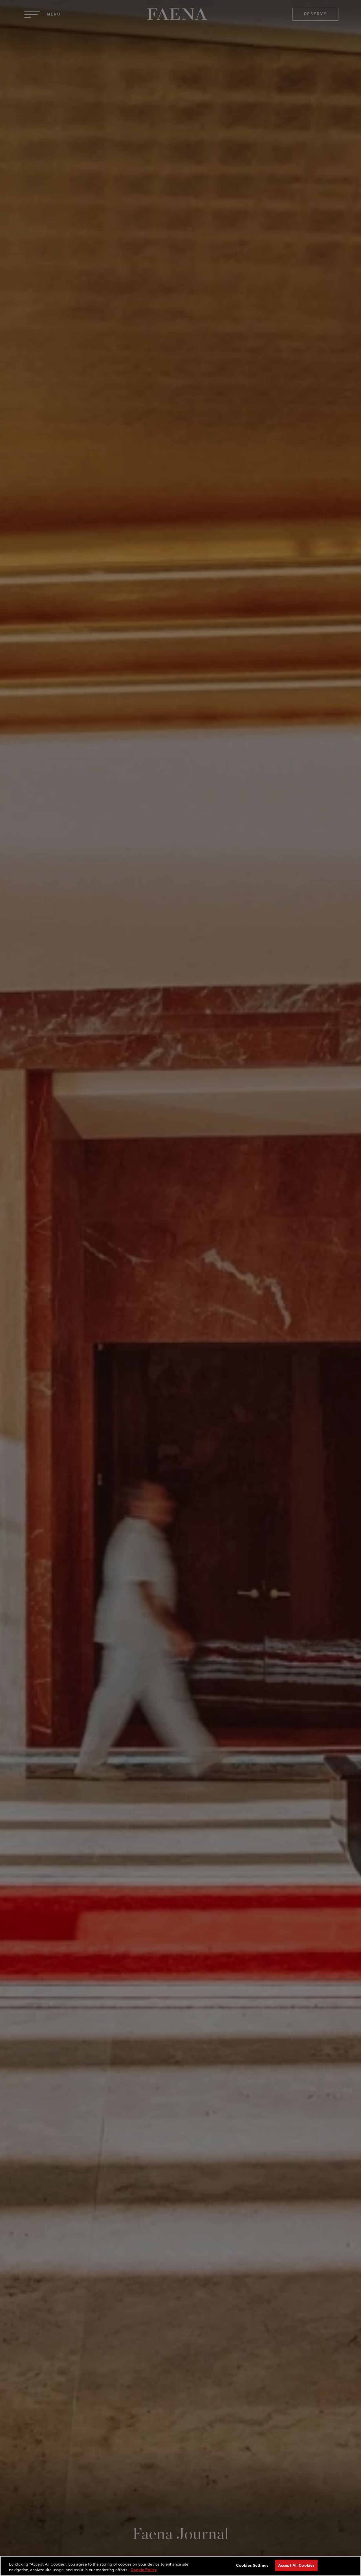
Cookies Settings (252, 2565)
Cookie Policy (144, 2570)
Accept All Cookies (296, 2565)
